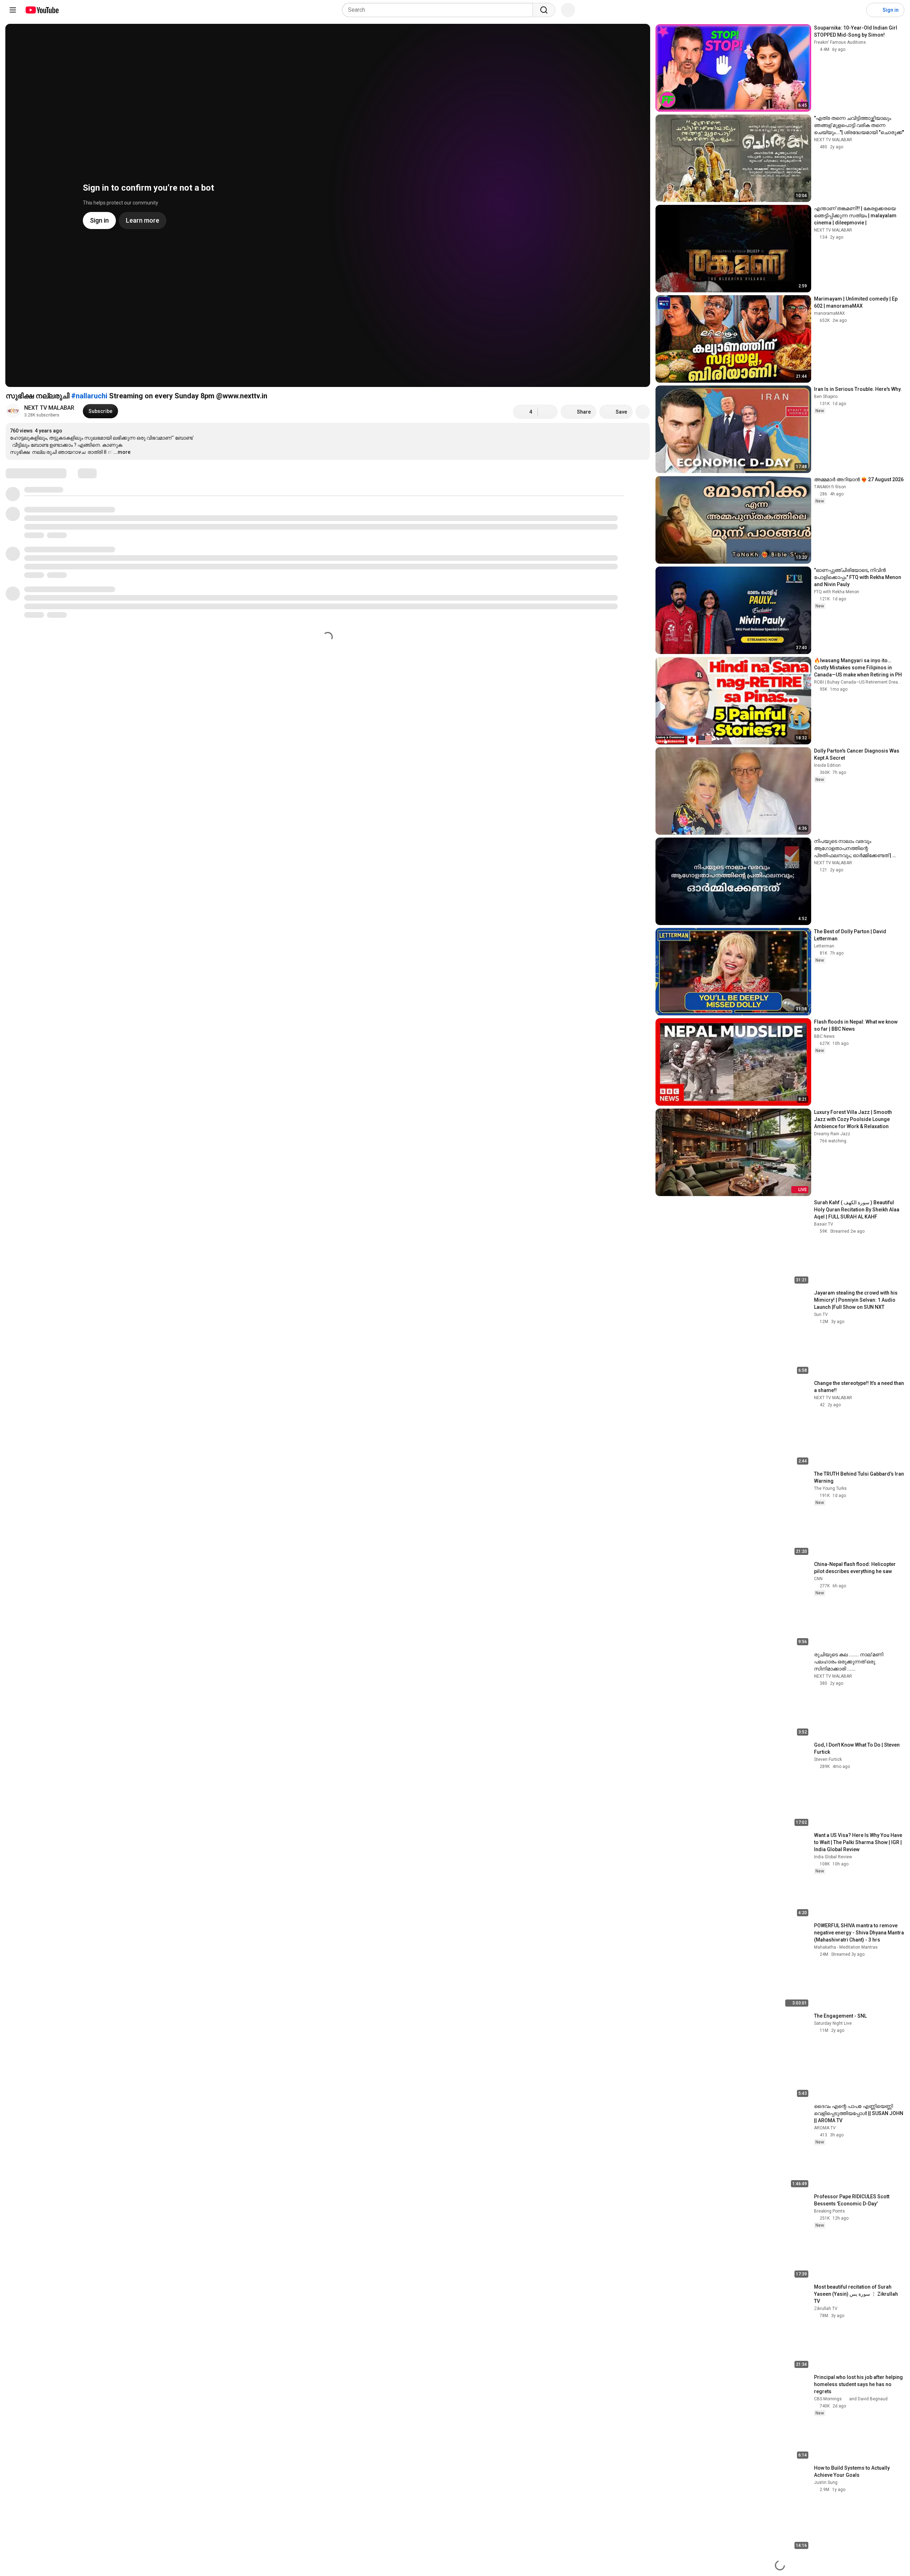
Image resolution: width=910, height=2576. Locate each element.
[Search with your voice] (568, 10)
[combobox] (440, 10)
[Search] (544, 10)
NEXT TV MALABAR (49, 408)
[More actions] (643, 412)
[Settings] (856, 10)
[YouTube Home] (42, 10)
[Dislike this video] (548, 412)
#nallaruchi (89, 396)
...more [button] (122, 452)
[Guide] (13, 10)
